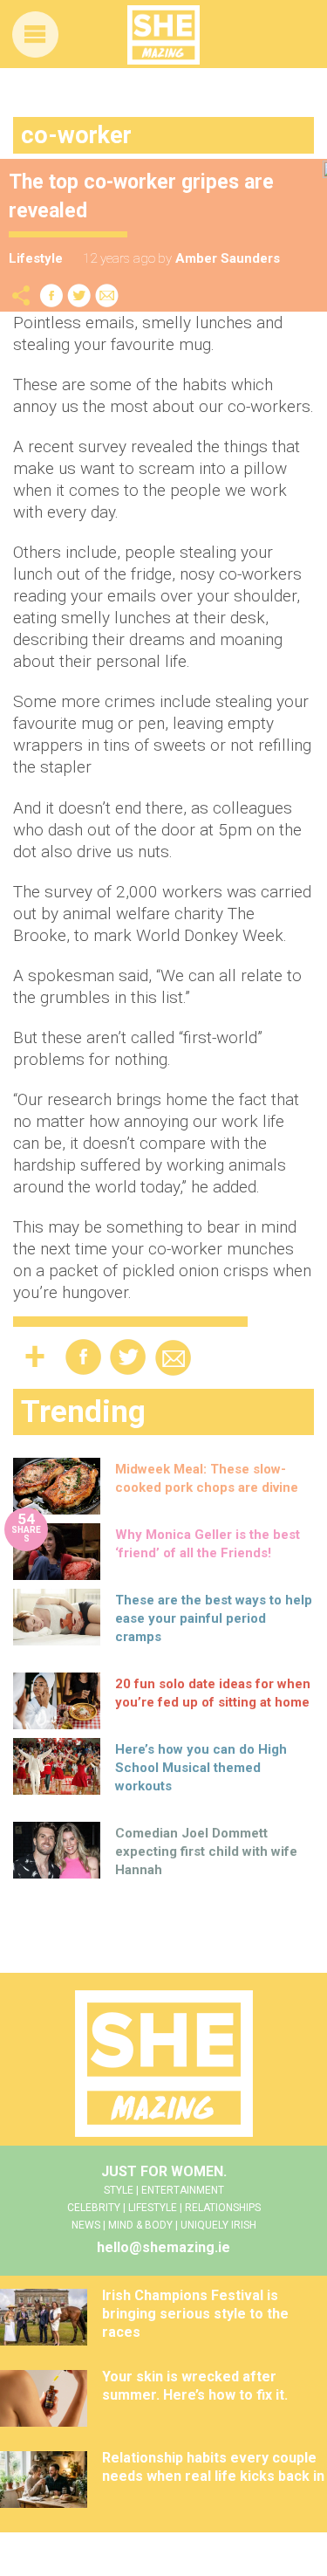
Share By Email (107, 295)
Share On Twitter (79, 295)
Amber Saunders (228, 258)
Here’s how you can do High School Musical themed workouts (201, 1768)
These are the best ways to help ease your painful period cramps (214, 1618)
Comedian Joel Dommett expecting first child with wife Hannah (206, 1851)
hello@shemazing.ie (163, 2247)
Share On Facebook (51, 295)
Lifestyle (36, 258)
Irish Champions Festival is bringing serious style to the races (195, 2314)
